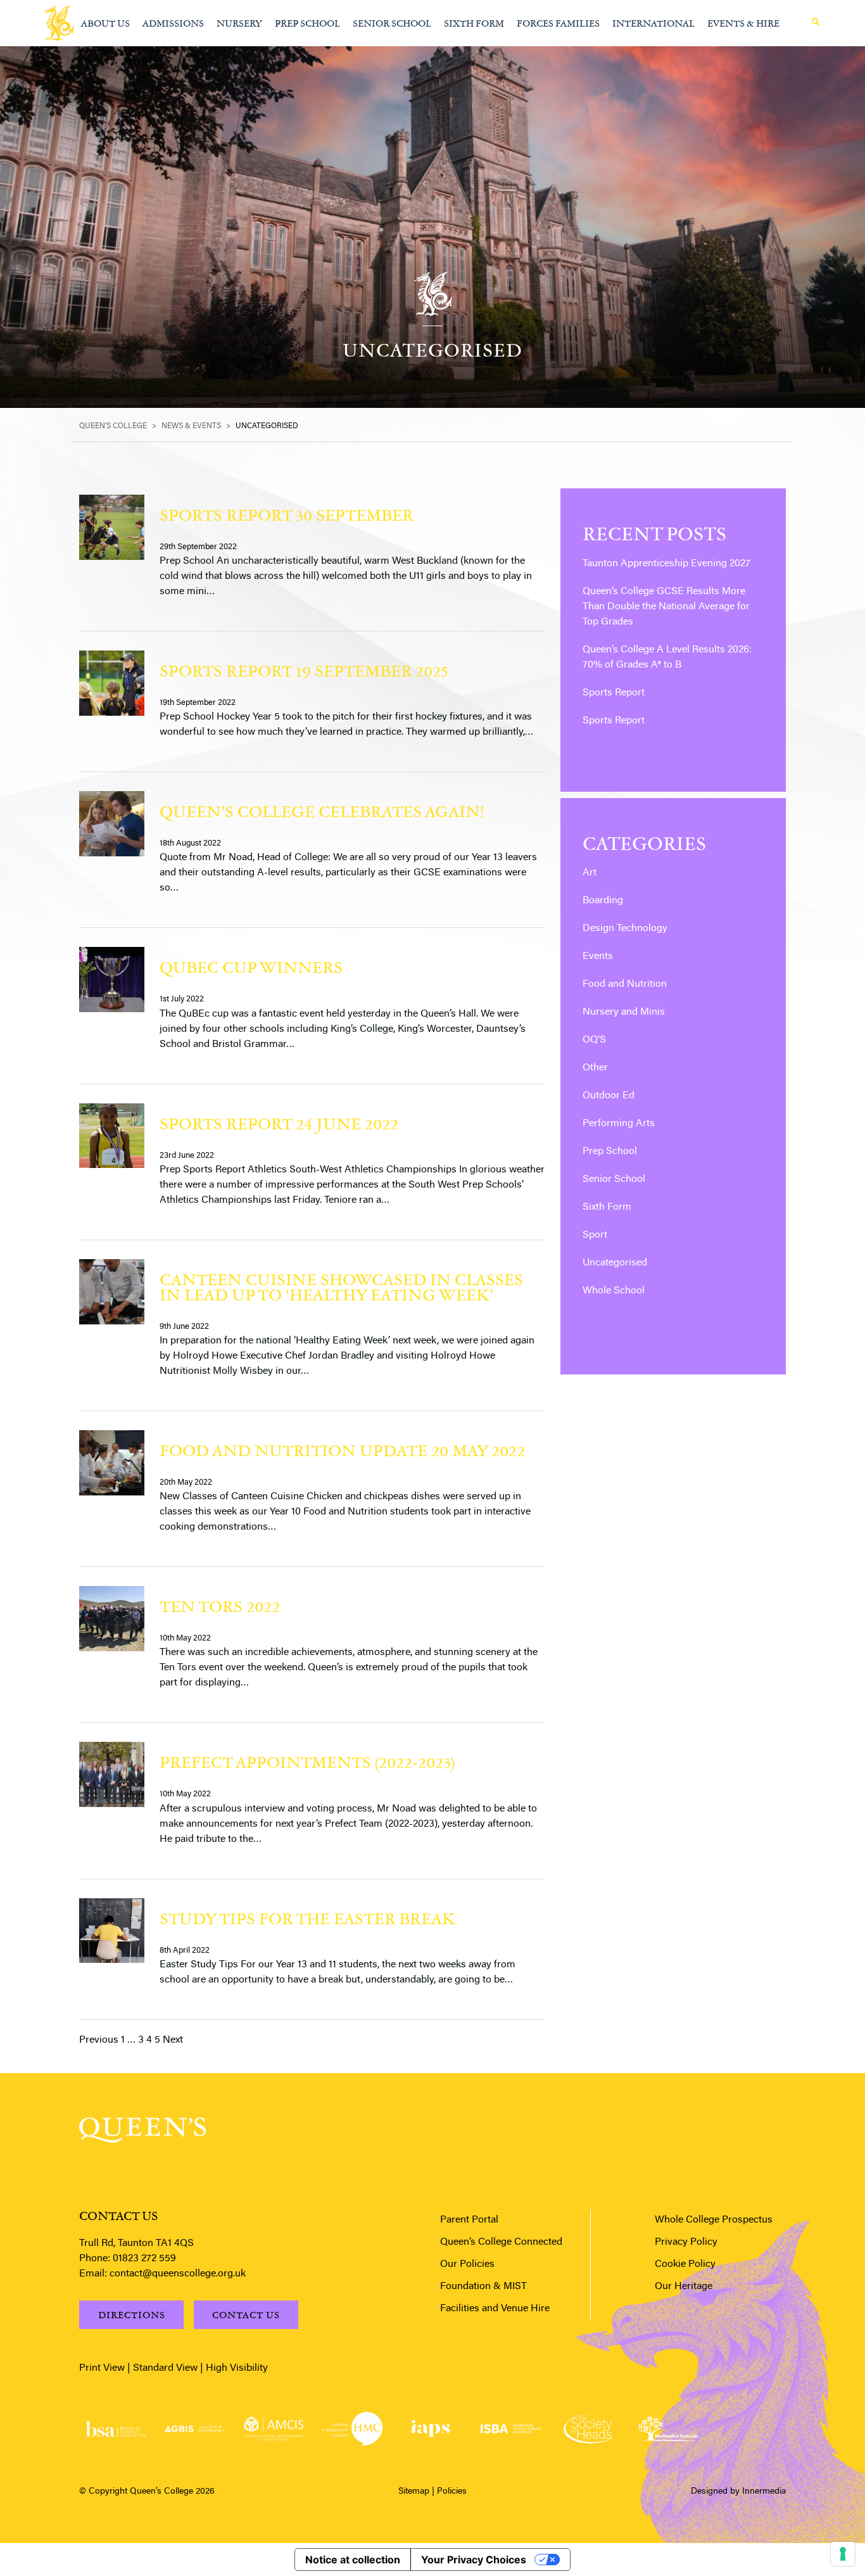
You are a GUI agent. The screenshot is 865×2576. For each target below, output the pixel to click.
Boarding (603, 901)
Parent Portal (469, 2220)
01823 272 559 (144, 2259)
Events (598, 956)
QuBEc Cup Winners (251, 967)
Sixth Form (607, 1207)
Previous (99, 2040)
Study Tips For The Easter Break (307, 1918)
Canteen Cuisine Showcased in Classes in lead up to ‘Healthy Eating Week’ (341, 1287)
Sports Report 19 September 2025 (304, 670)
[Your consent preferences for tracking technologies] (843, 2554)
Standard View (165, 2368)
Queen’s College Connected (501, 2242)
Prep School (610, 1152)
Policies (452, 2492)
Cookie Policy (685, 2264)
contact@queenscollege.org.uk (178, 2274)
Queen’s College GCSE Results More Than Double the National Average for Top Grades (666, 607)
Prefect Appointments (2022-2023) (307, 1762)
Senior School (614, 1179)
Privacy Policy (686, 2242)
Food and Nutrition (625, 984)
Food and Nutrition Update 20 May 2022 (342, 1450)
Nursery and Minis (624, 1012)
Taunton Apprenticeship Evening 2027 (666, 564)
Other (595, 1068)
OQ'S (594, 1040)
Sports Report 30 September (287, 515)
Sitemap (414, 2492)
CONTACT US (246, 2315)
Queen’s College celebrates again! (322, 811)
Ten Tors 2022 (220, 1606)
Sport (595, 1235)
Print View (102, 2368)
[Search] (816, 22)
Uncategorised (615, 1263)
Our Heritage (684, 2287)
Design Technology (625, 929)
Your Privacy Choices (474, 2560)
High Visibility (237, 2368)
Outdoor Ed (609, 1096)
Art (590, 873)
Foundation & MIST (483, 2287)
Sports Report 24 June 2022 (279, 1123)
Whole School (614, 1291)
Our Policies (467, 2264)
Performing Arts (619, 1124)
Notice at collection (353, 2560)
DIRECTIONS (132, 2315)
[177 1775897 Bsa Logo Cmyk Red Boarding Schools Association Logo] (116, 2429)
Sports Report (614, 693)
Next (173, 2040)
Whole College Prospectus (714, 2220)
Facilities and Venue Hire (495, 2309)
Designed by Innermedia (738, 2492)
